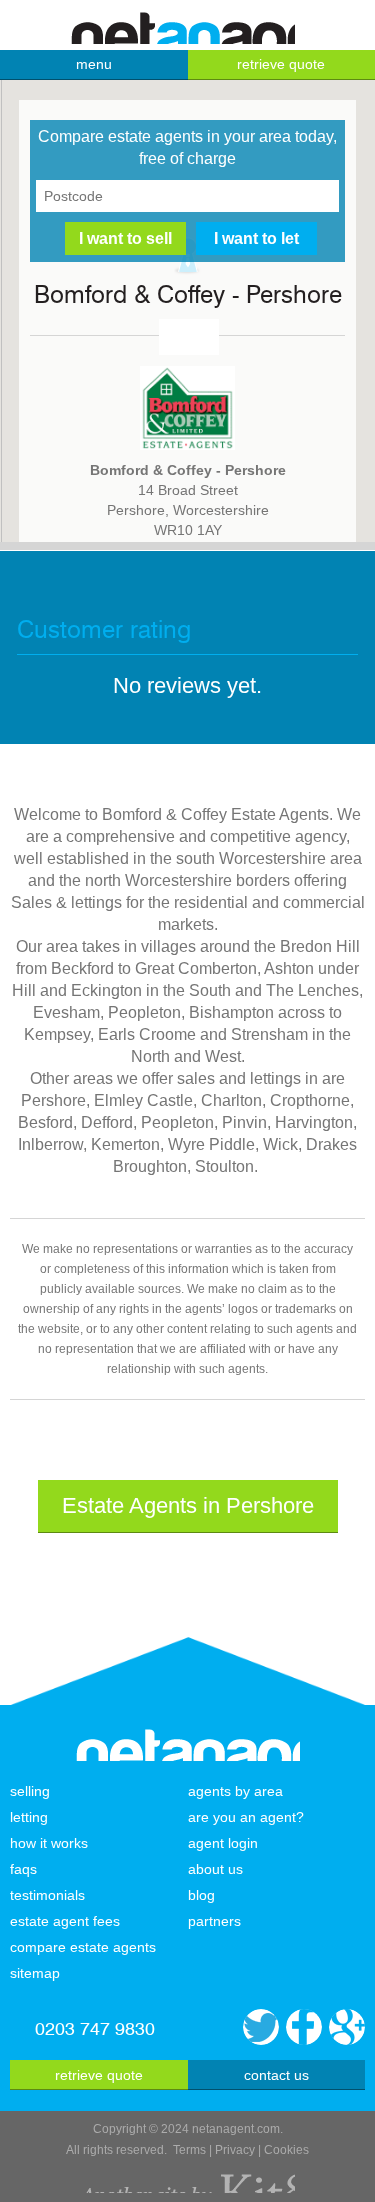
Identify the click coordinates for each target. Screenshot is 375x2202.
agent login (223, 1843)
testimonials (47, 1895)
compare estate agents (83, 1947)
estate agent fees (65, 1921)
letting (29, 1817)
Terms (189, 2150)
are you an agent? (246, 1817)
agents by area (235, 1791)
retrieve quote (99, 2075)
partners (214, 1921)
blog (201, 1895)
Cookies (286, 2150)
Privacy (235, 2150)
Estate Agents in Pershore (188, 1505)
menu (94, 64)
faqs (23, 1869)
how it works (49, 1843)
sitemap (35, 1973)
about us (215, 1869)
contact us (276, 2075)
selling (30, 1791)
